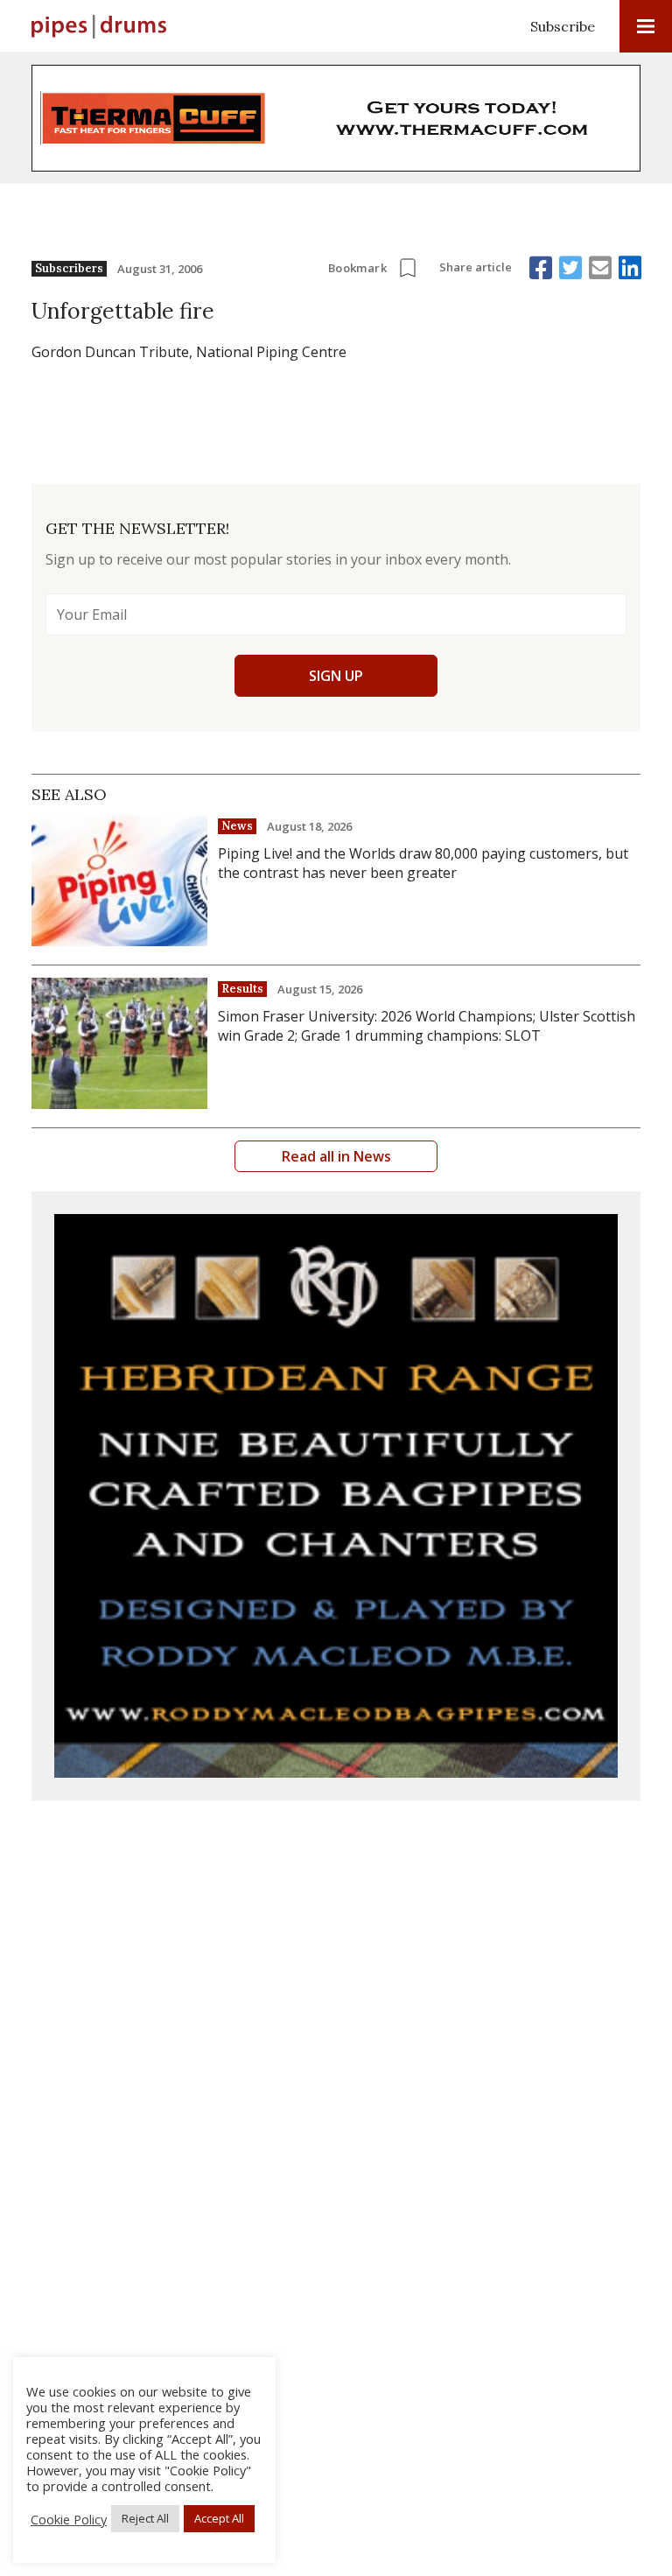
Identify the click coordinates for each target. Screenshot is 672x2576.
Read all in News (336, 1156)
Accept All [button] (219, 2518)
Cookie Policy (69, 2519)
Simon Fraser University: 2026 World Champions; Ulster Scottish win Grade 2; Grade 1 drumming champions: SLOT (427, 1026)
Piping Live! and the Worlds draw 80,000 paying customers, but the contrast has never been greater (423, 863)
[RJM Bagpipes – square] (336, 1496)
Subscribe (563, 26)
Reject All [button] (145, 2518)
